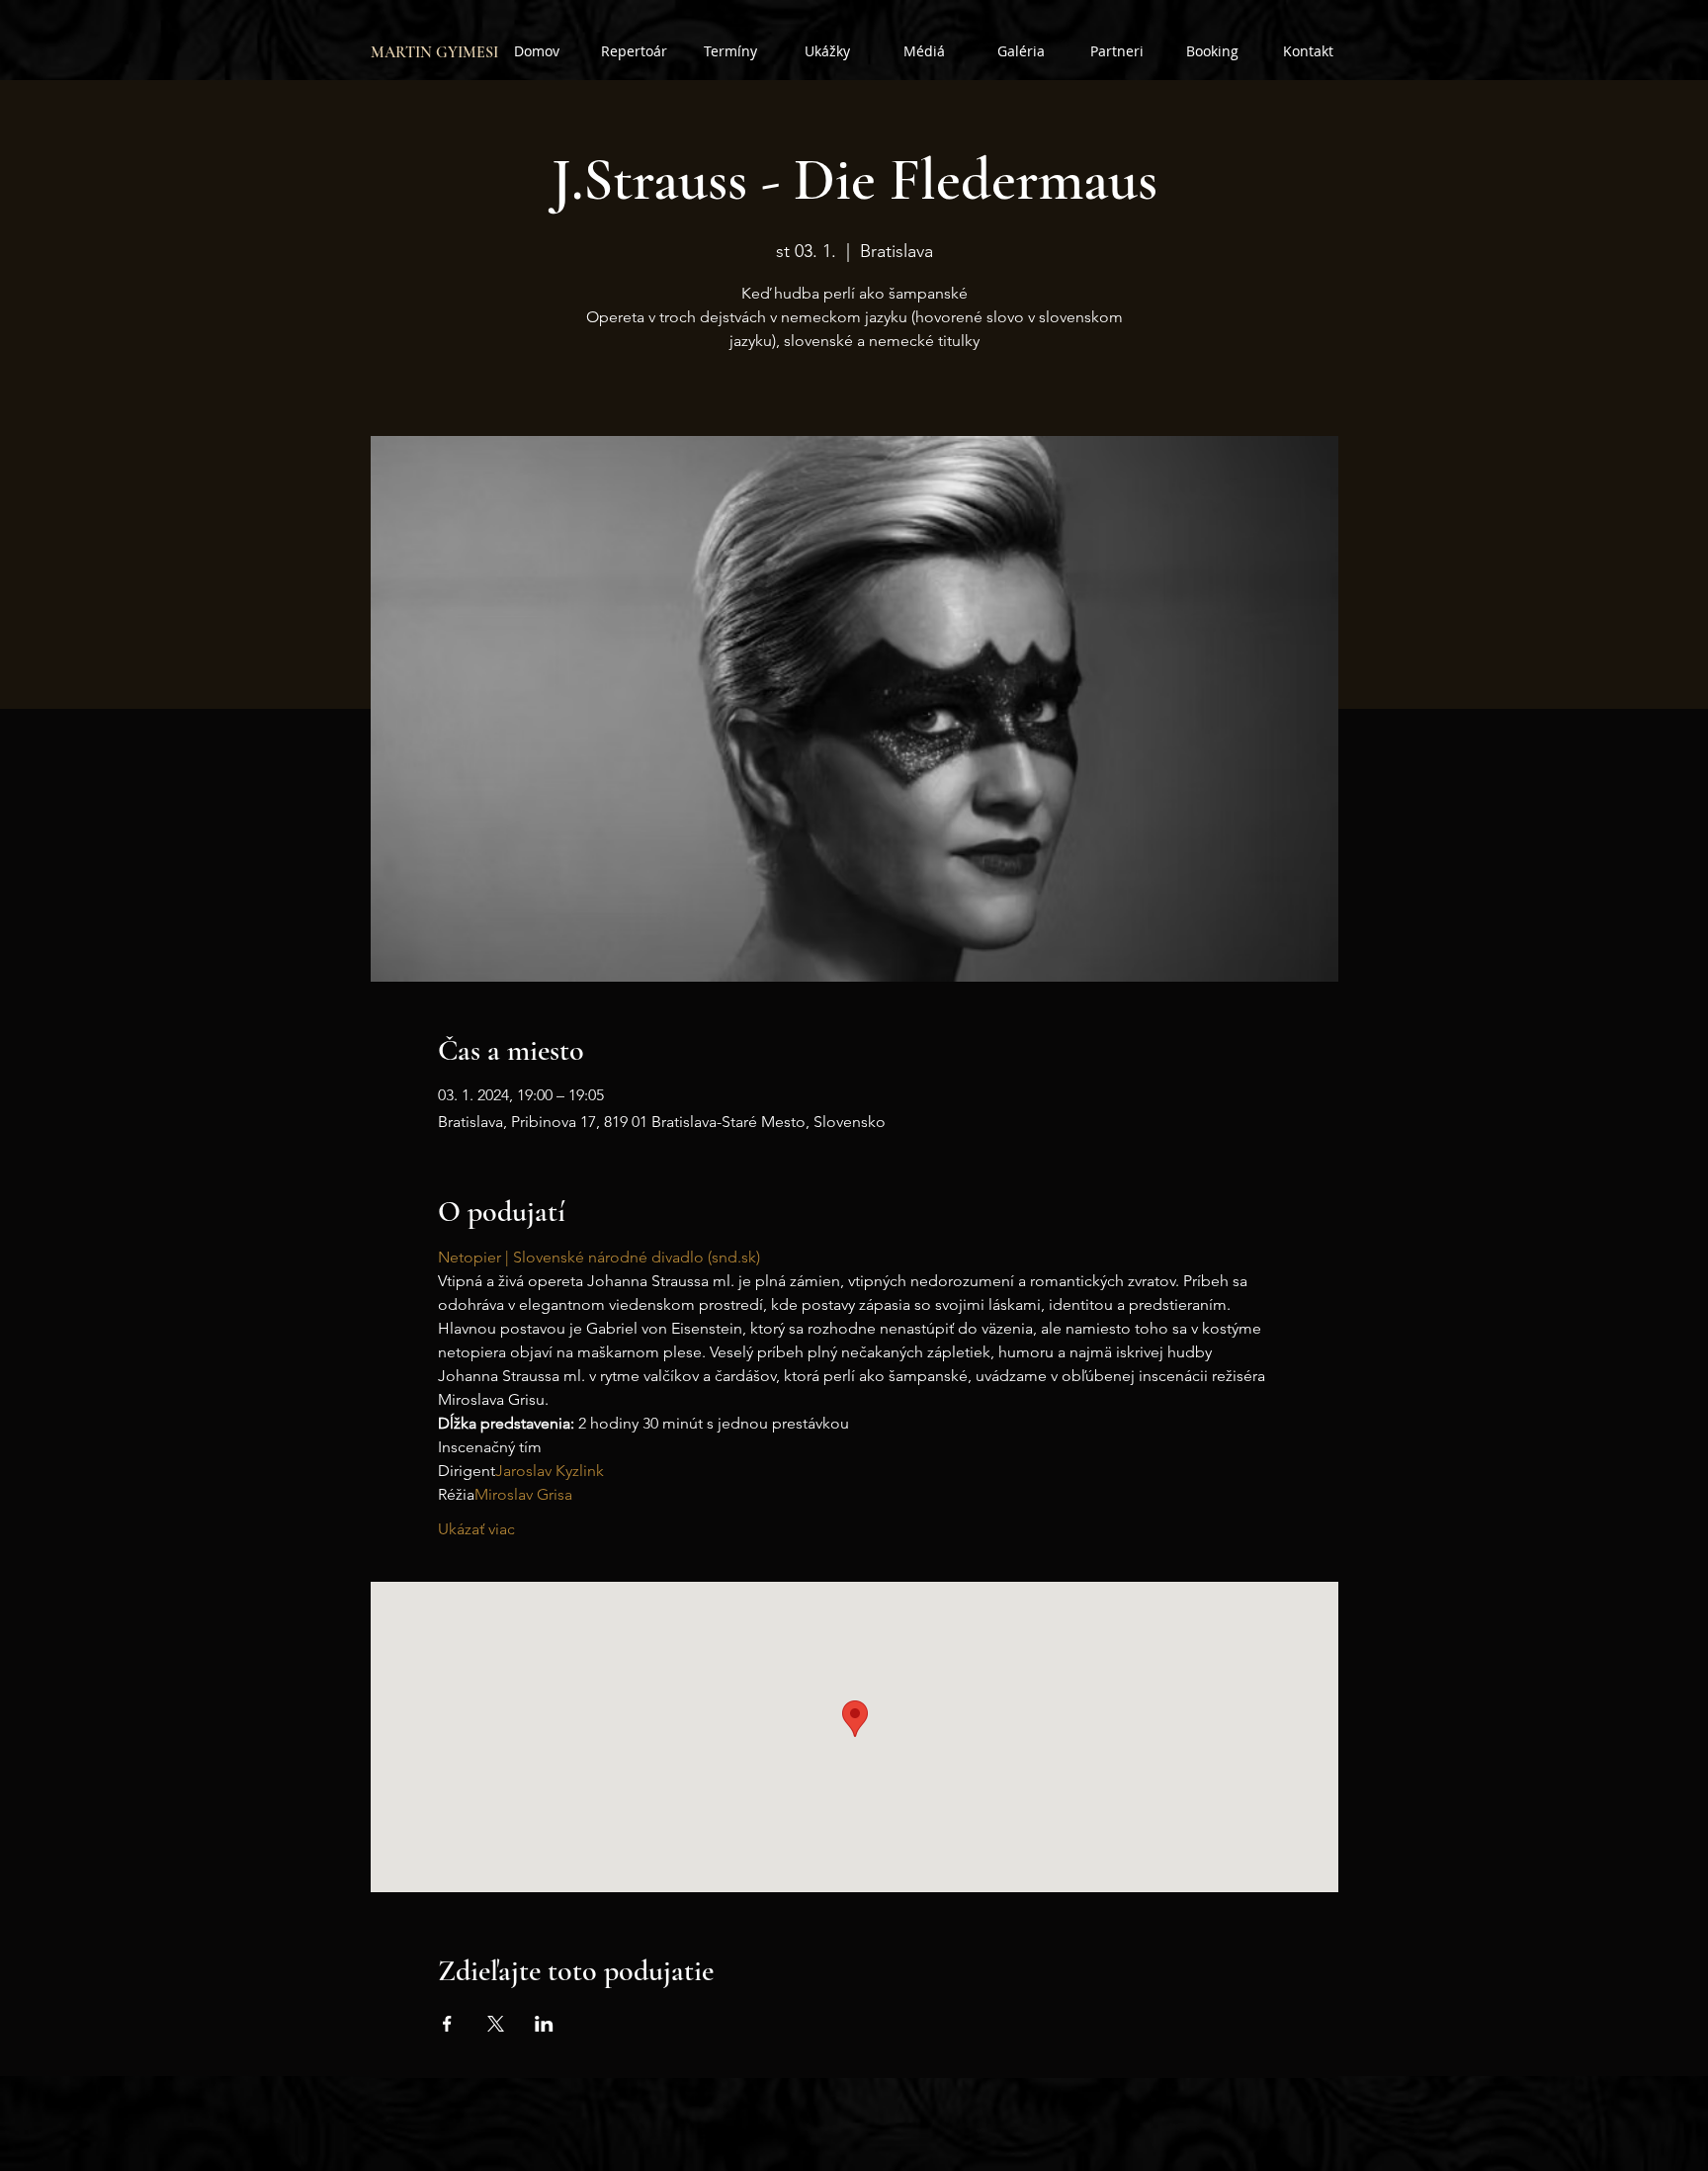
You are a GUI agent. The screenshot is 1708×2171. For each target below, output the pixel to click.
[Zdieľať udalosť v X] (496, 2024)
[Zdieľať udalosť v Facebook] (447, 2024)
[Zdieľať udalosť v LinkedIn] (544, 2024)
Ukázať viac (476, 1529)
